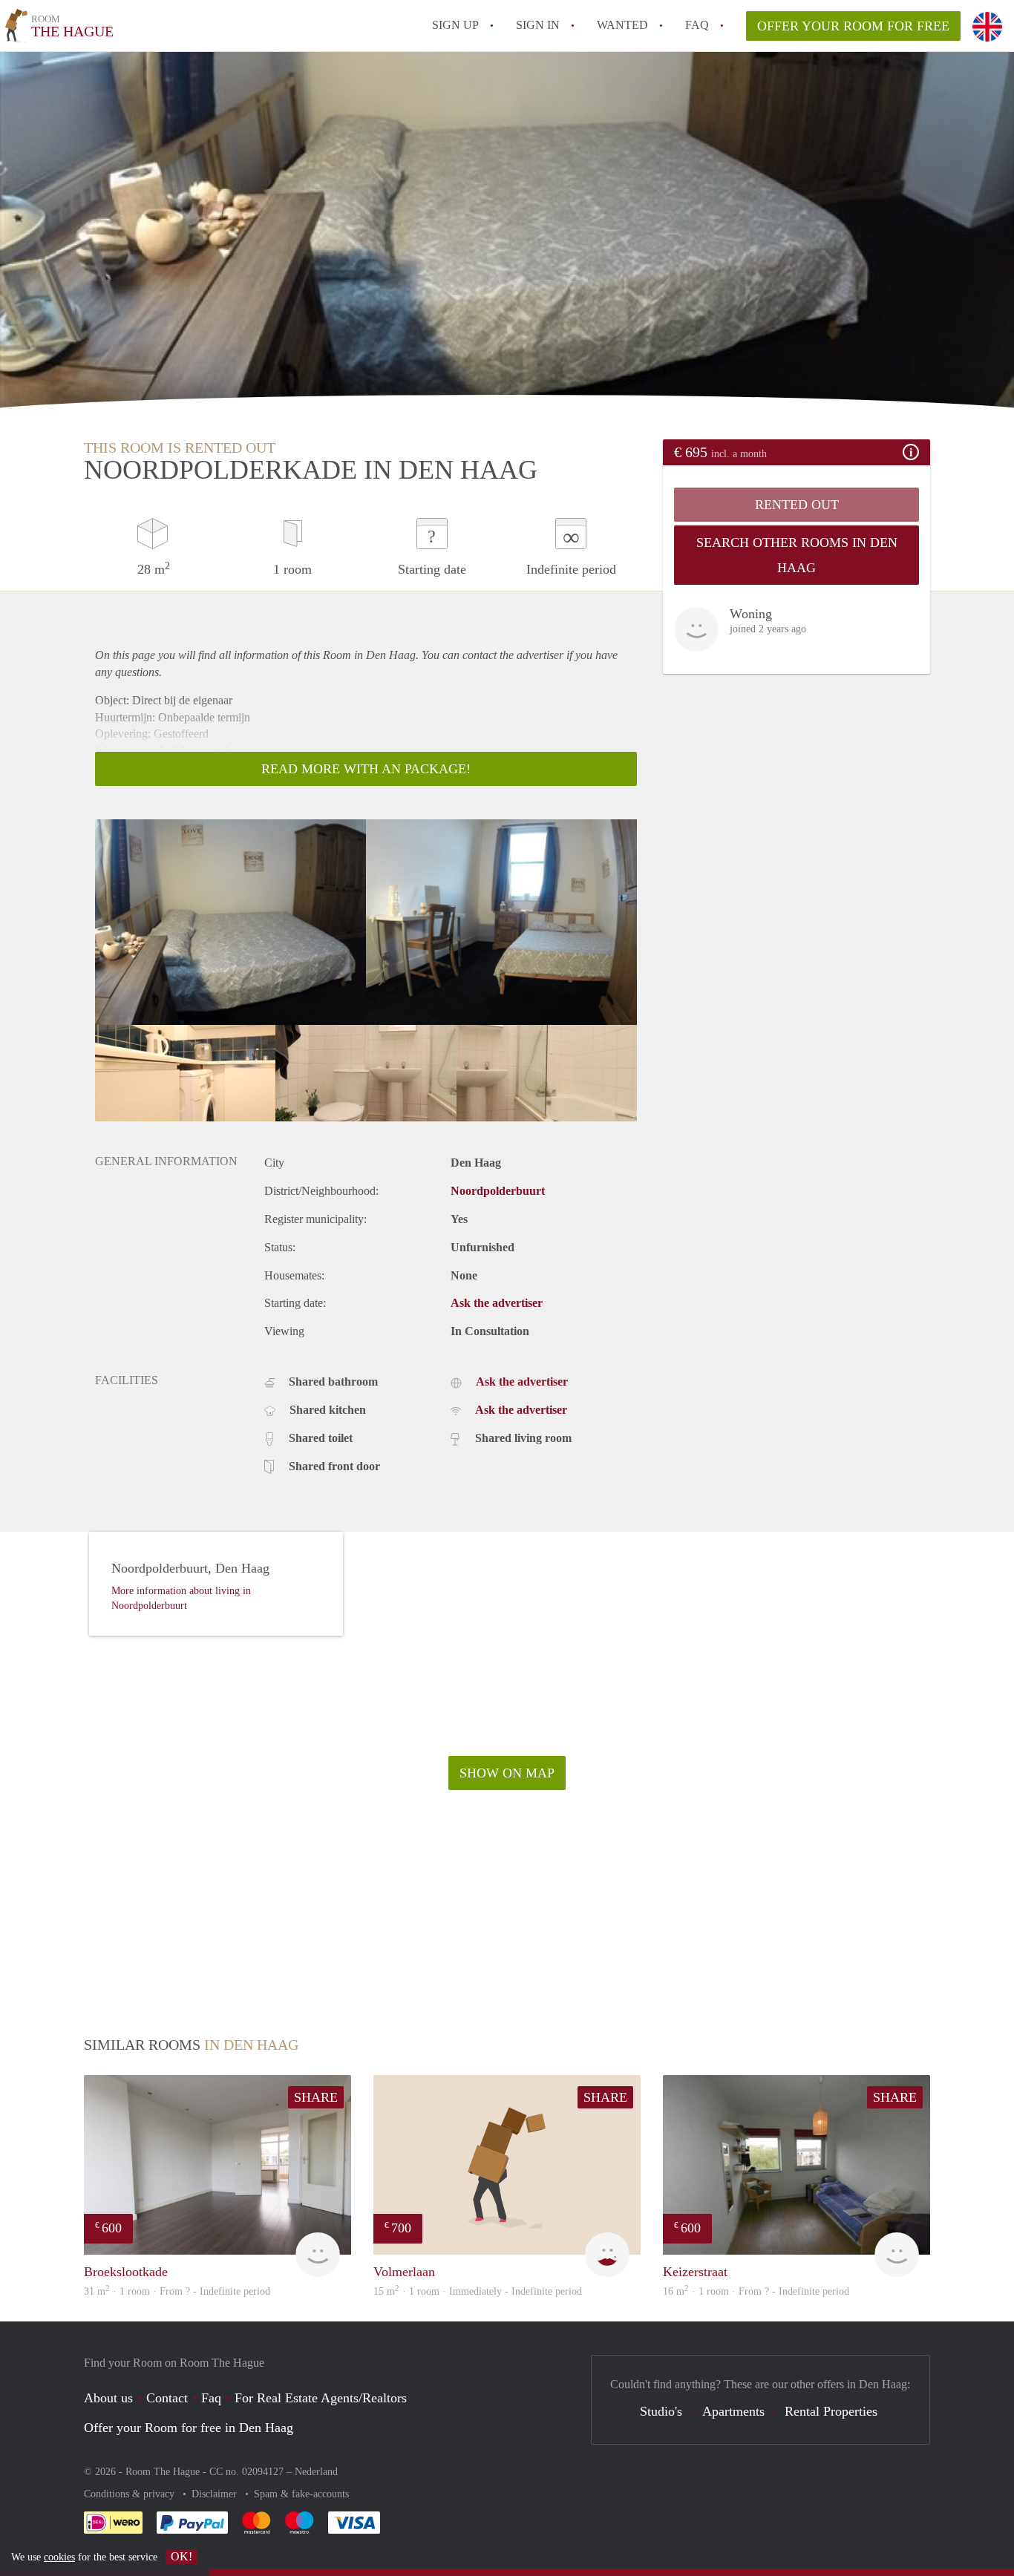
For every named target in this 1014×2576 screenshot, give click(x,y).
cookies (59, 2557)
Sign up (455, 25)
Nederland (316, 2472)
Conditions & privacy (131, 2494)
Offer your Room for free (853, 26)
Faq (211, 2398)
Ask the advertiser (497, 1303)
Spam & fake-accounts (301, 2494)
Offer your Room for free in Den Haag (189, 2428)
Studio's (661, 2411)
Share (316, 2097)
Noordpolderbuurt (498, 1191)
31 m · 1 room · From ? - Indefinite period (177, 2291)
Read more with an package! (366, 769)
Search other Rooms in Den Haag (797, 555)
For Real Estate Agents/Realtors (321, 2398)
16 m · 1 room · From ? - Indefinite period (756, 2291)
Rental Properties (831, 2411)
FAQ (697, 25)
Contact (167, 2398)
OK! (181, 2556)
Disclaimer (216, 2494)
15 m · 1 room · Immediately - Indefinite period (478, 2291)
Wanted (622, 25)
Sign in (538, 25)
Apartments (733, 2411)
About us (108, 2398)
